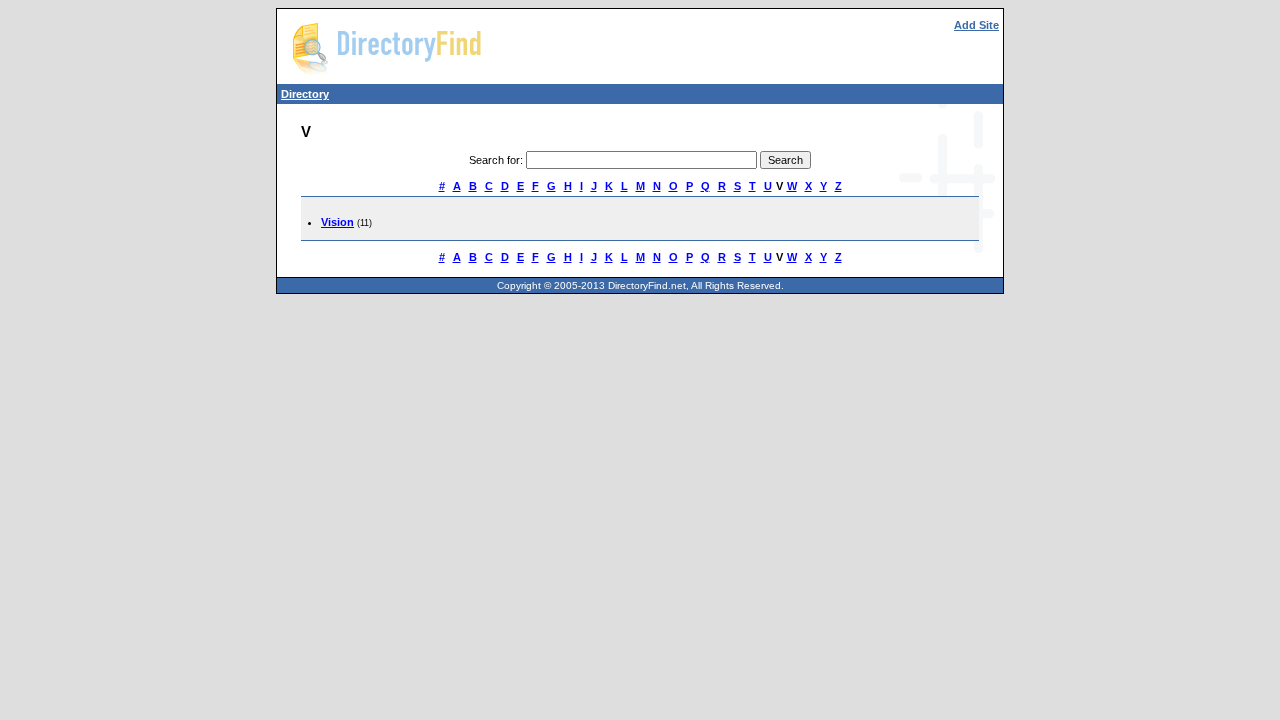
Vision (337, 222)
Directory (305, 94)
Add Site (976, 25)
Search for (494, 160)
